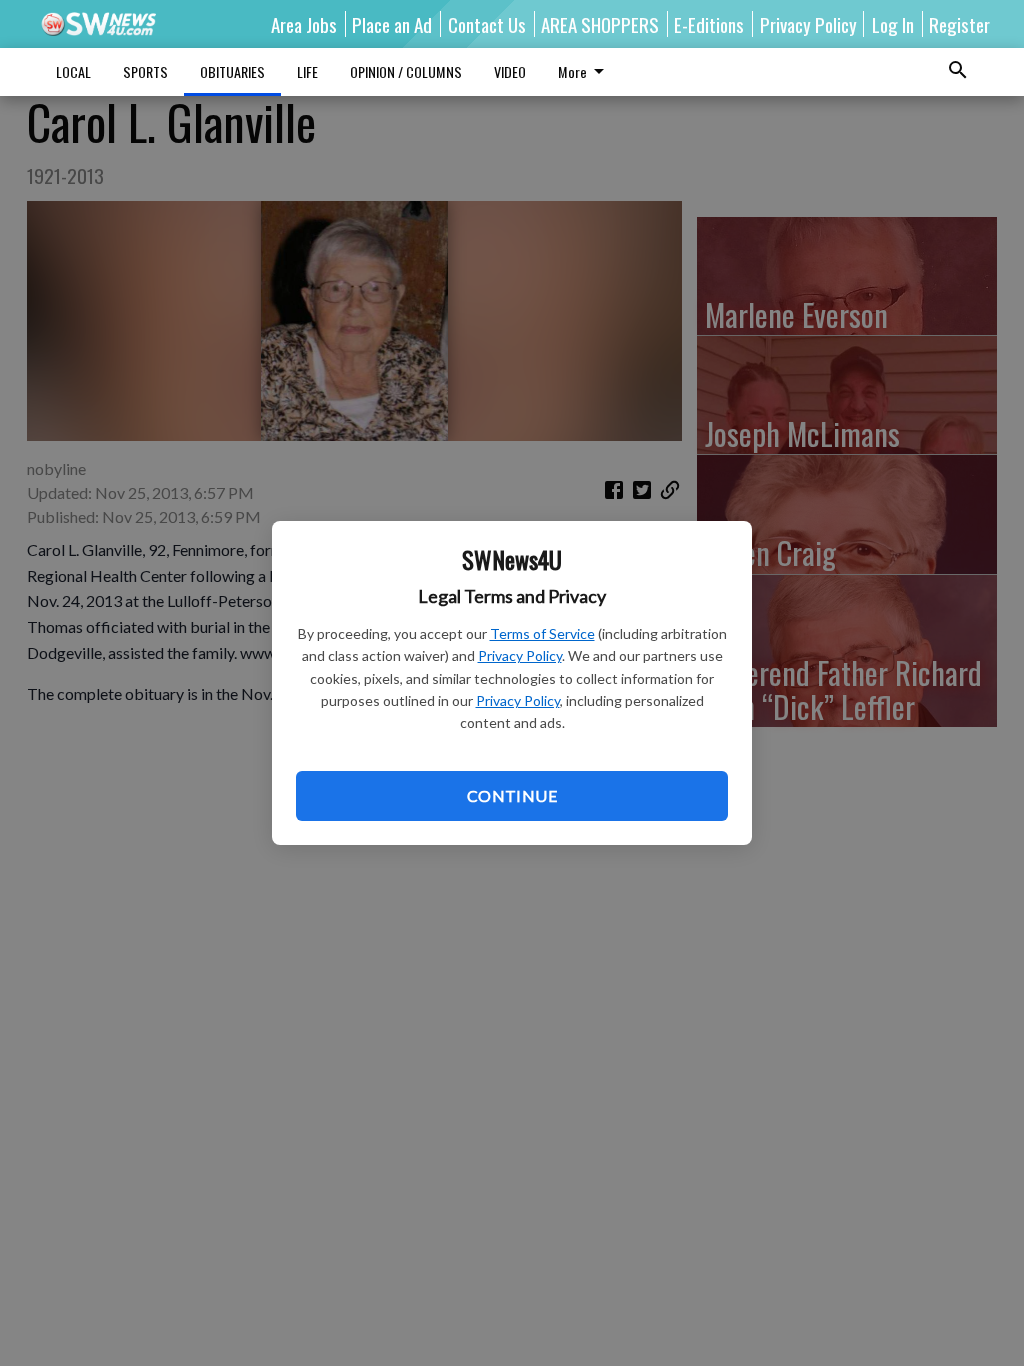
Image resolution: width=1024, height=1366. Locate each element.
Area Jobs (304, 24)
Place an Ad (392, 24)
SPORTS (145, 71)
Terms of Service (542, 633)
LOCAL (73, 71)
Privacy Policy (520, 655)
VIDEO (510, 71)
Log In (893, 24)
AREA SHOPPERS (600, 24)
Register (959, 24)
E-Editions (709, 24)
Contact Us (487, 24)
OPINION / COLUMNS (406, 71)
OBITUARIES (232, 71)
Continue (512, 795)
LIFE (307, 71)
